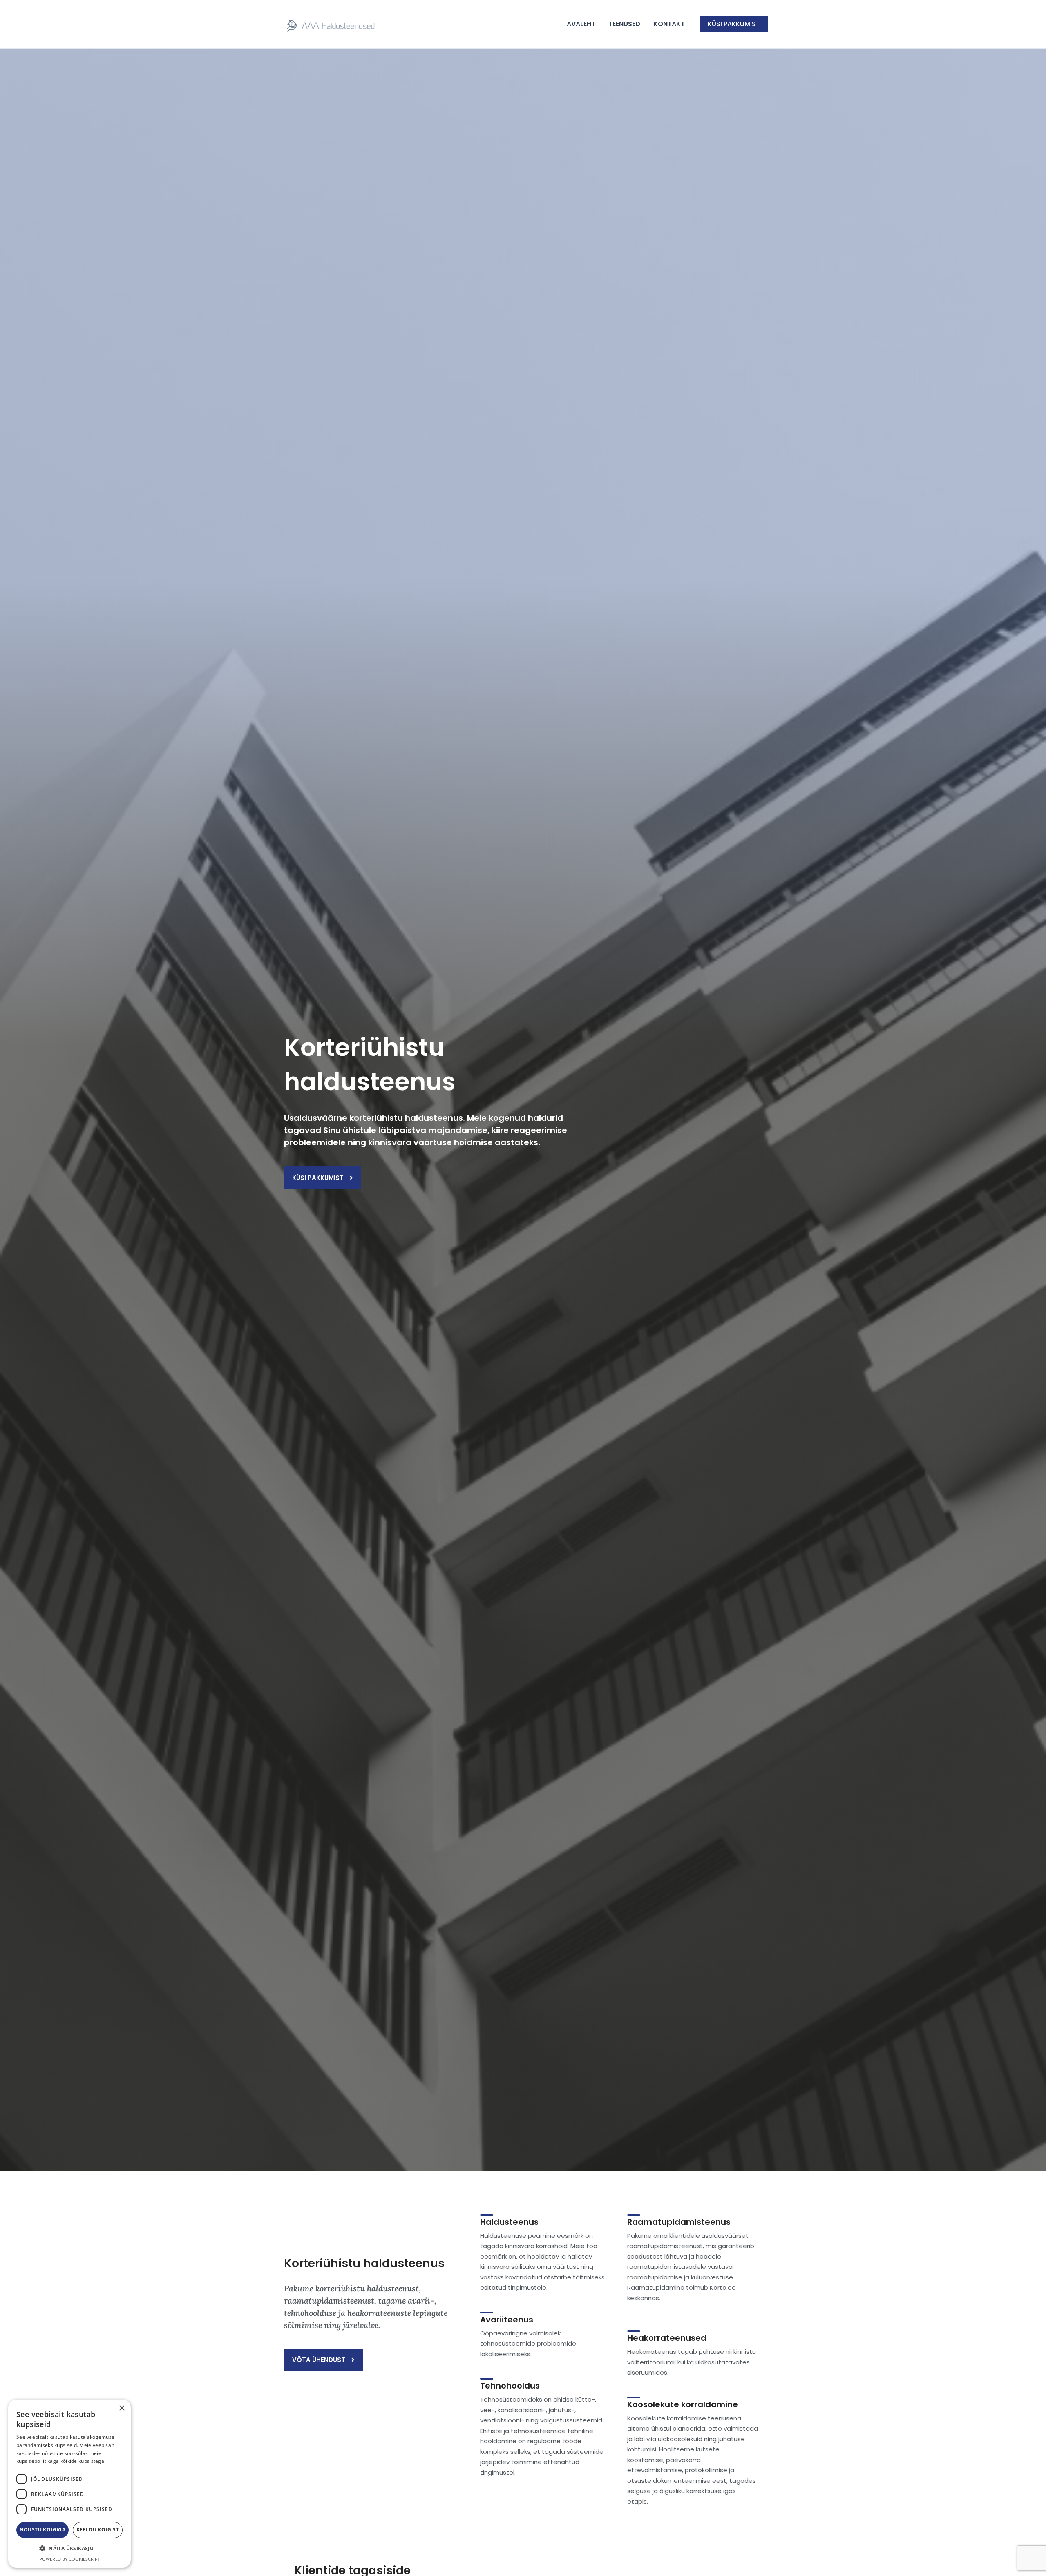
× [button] (122, 2408)
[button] (734, 24)
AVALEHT (581, 24)
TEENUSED (624, 24)
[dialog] (69, 2484)
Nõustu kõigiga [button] (43, 2530)
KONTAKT (669, 24)
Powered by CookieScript (70, 2559)
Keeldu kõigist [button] (98, 2530)
